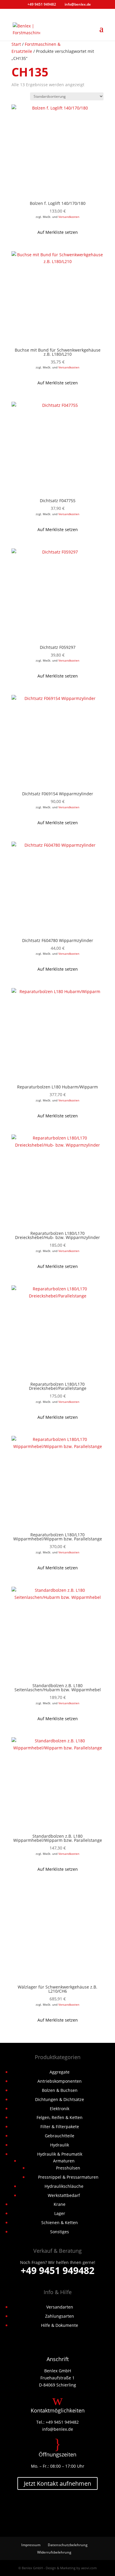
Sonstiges (60, 2232)
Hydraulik (60, 2145)
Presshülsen (68, 2168)
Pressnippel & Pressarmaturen (68, 2177)
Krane (60, 2204)
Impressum (31, 2545)
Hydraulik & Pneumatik (60, 2154)
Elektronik (60, 2109)
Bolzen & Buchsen (60, 2090)
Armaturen (64, 2161)
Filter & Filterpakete (60, 2127)
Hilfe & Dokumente (60, 2325)
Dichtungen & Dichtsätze (60, 2099)
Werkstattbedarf (64, 2195)
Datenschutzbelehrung (68, 2545)
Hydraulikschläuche (64, 2186)
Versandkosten (69, 217)
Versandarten (60, 2307)
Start (16, 44)
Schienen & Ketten (60, 2222)
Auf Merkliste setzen (58, 232)
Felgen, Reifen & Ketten (60, 2117)
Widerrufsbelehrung (54, 2552)
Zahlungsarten (60, 2316)
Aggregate (60, 2072)
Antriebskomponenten (60, 2081)
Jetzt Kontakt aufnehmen (57, 2483)
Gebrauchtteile (60, 2136)
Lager (60, 2213)
